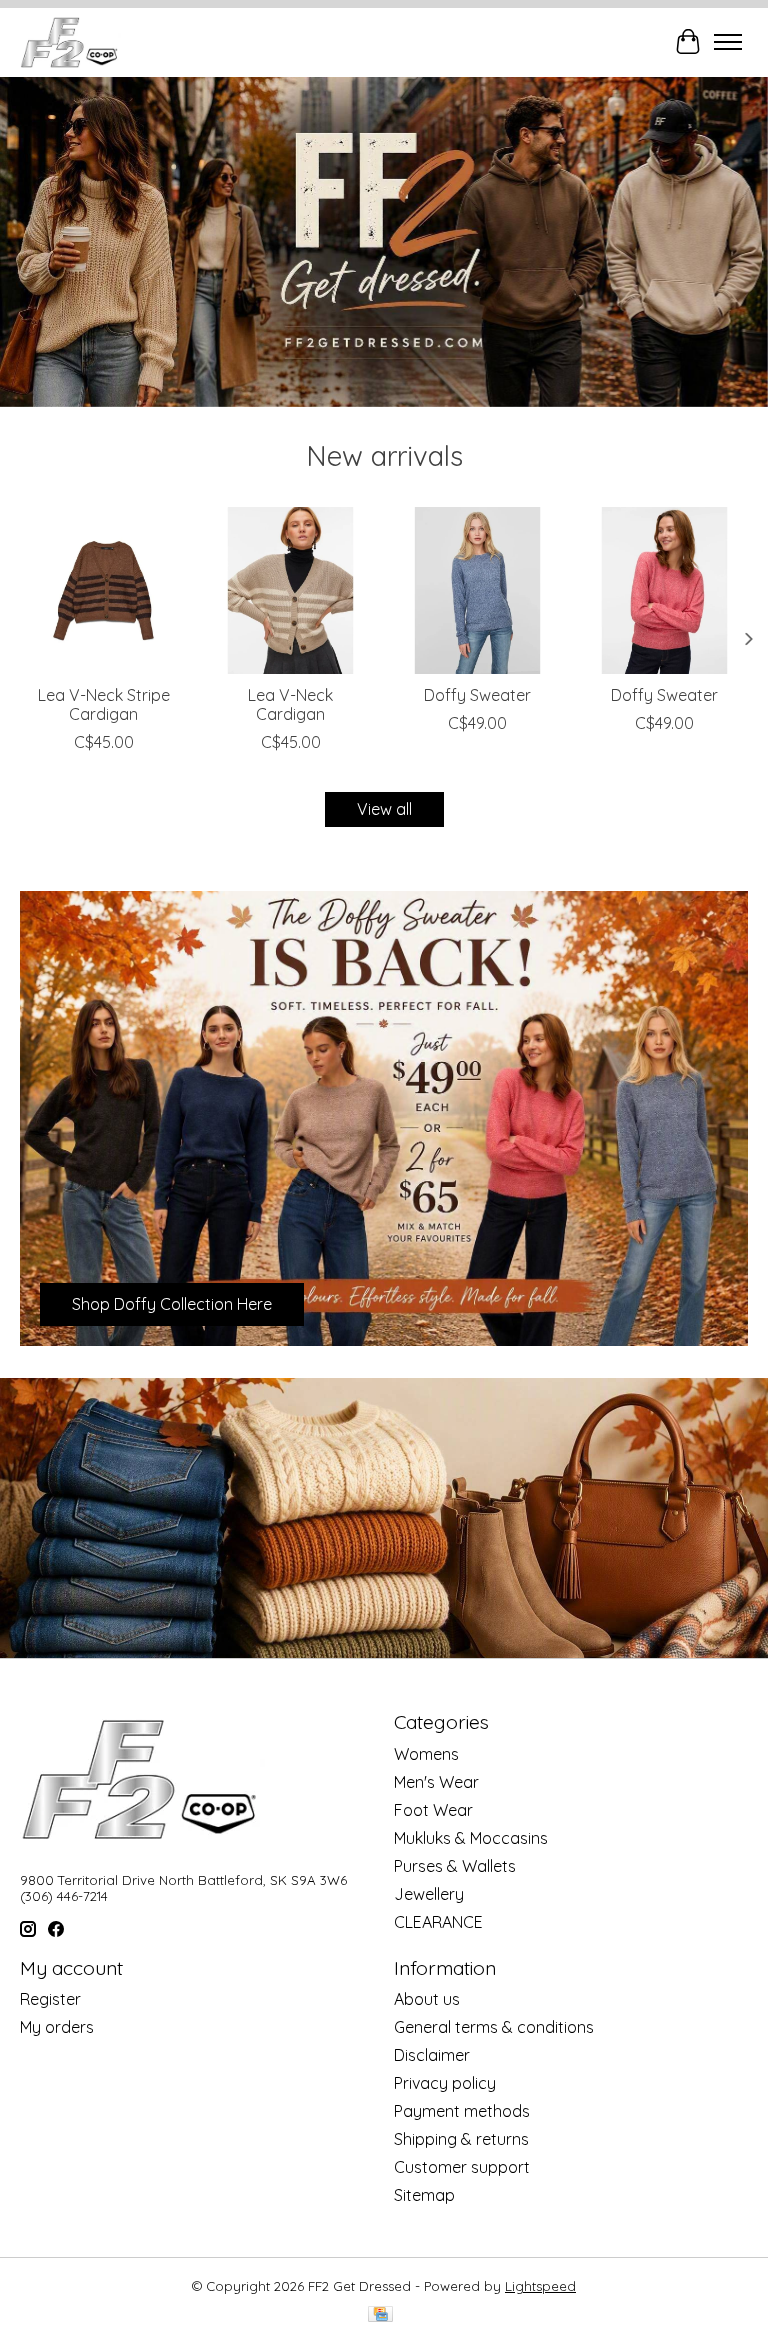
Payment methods (462, 2111)
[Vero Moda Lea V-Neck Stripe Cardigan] (103, 590)
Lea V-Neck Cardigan (290, 704)
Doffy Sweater (477, 695)
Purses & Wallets (455, 1866)
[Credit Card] (380, 2315)
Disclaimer (432, 2055)
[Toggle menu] (728, 42)
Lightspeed (540, 2286)
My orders (57, 2027)
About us (427, 1999)
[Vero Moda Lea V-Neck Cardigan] (290, 590)
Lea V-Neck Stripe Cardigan (104, 704)
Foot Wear (433, 1810)
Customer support (462, 2167)
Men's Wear (436, 1782)
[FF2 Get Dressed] (70, 42)
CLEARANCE (438, 1922)
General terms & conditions (494, 2027)
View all (384, 809)
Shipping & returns (461, 2139)
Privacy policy (445, 2083)
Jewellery (429, 1894)
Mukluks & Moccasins (471, 1838)
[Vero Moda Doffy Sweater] (477, 590)
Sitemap (424, 2195)
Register (50, 1999)
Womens (426, 1754)
